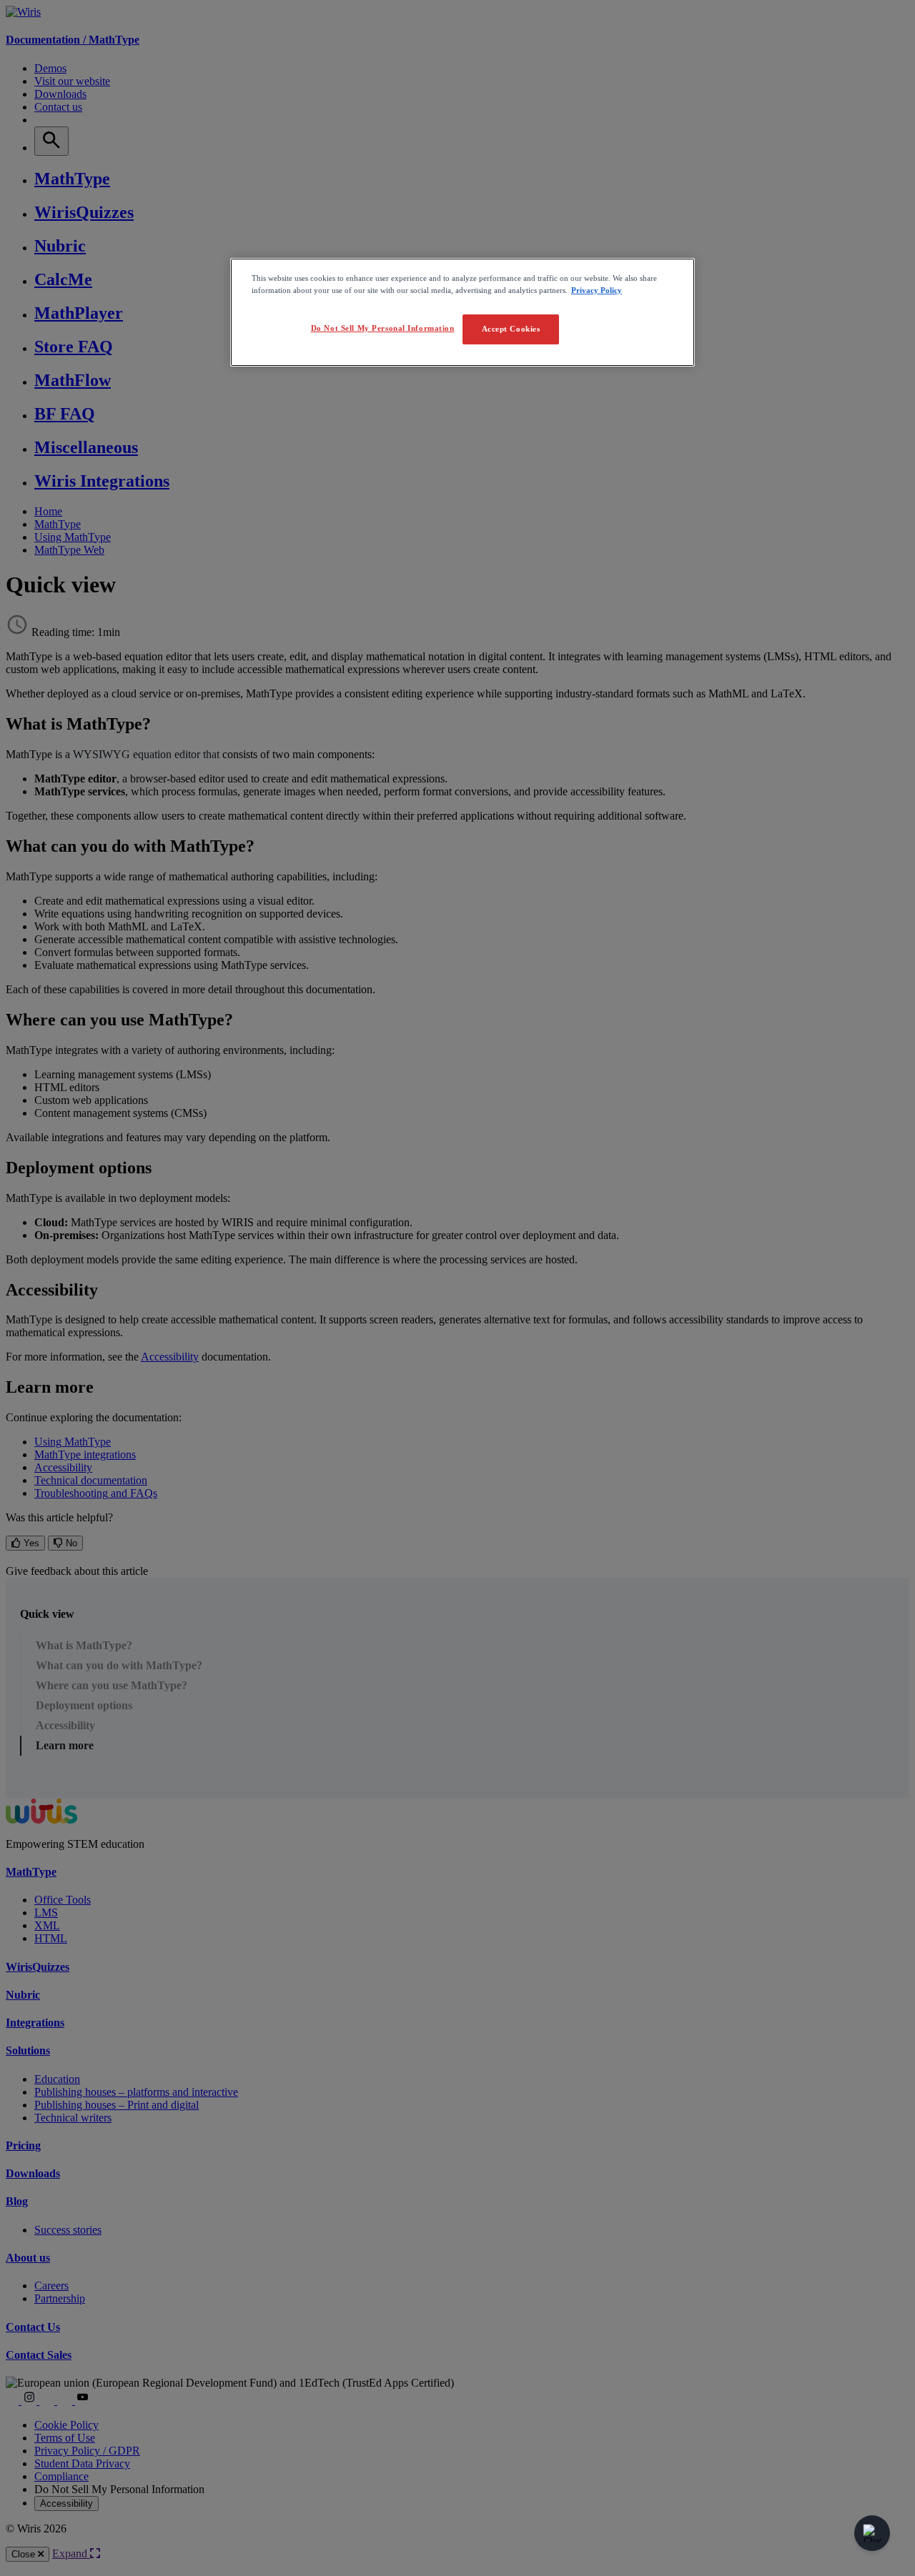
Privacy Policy (597, 290)
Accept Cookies (511, 329)
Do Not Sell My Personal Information (383, 328)
